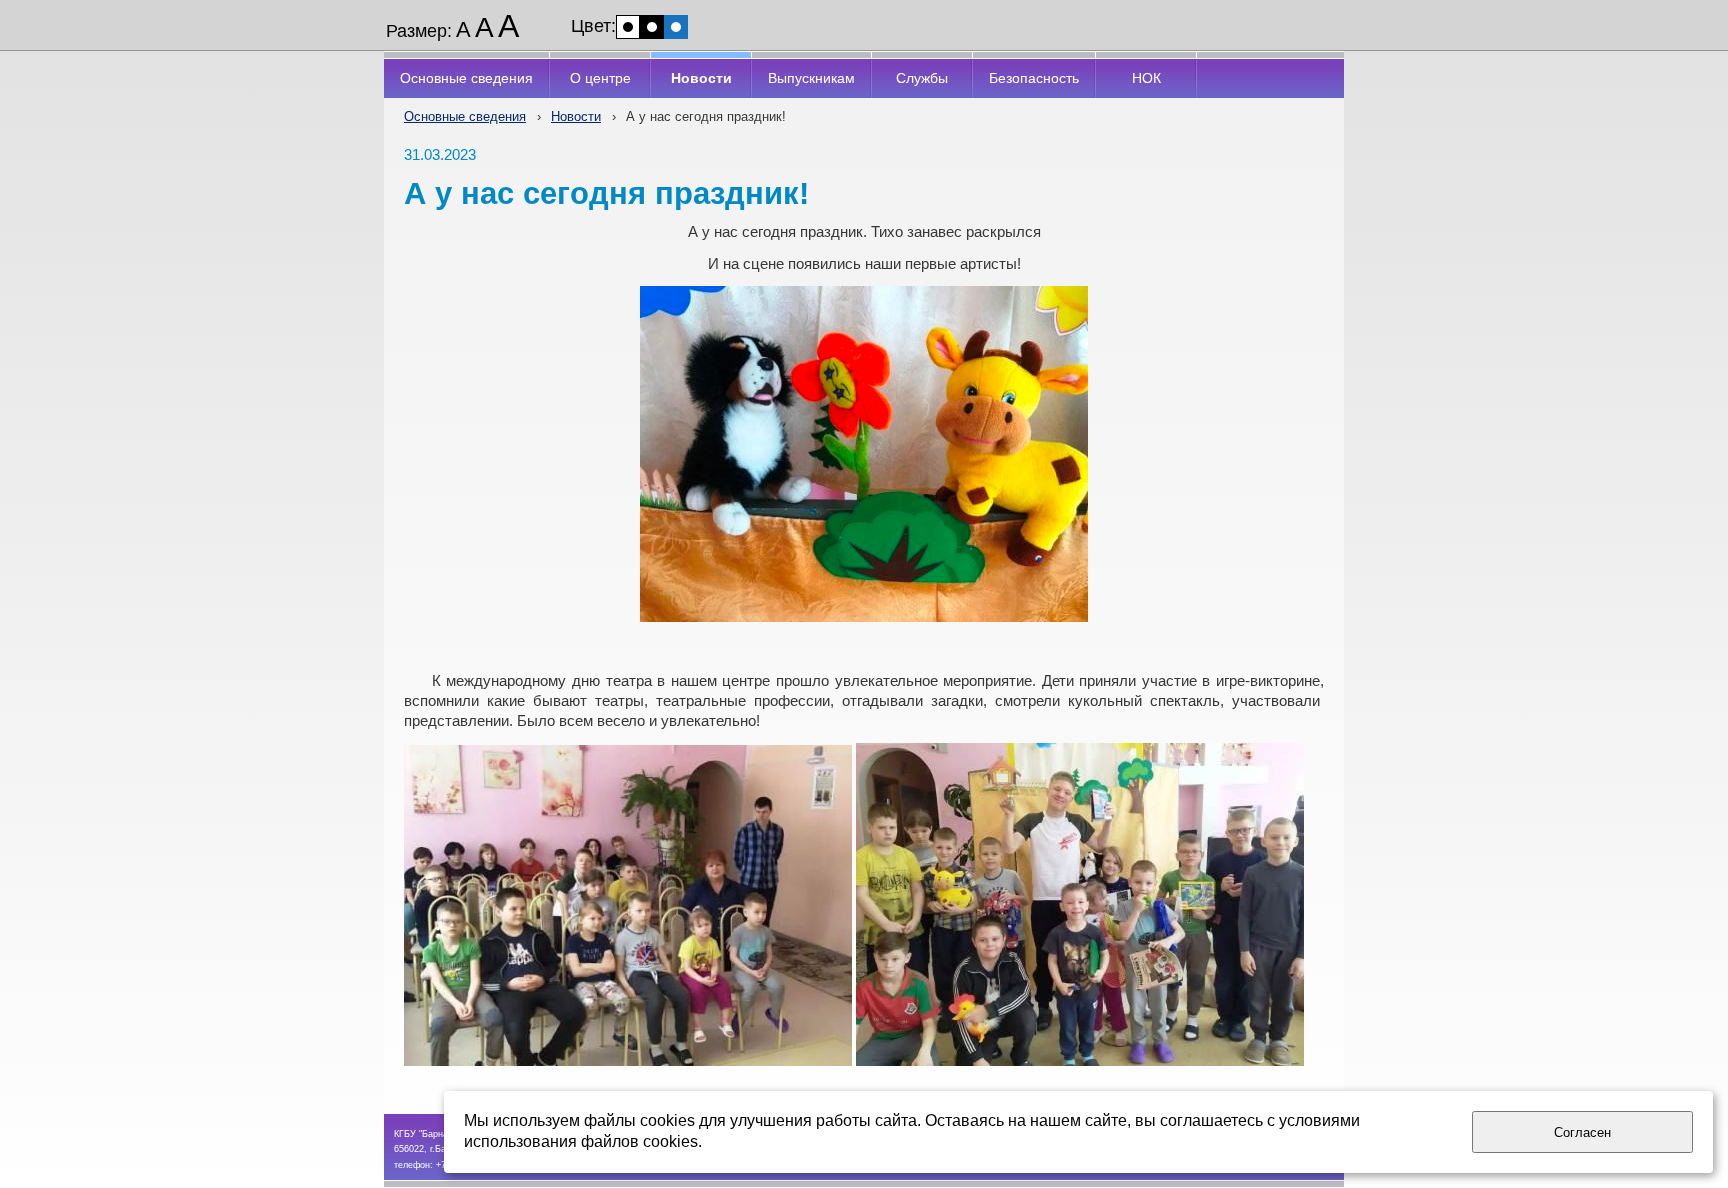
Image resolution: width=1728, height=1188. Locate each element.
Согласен (1582, 1132)
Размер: (419, 31)
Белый (628, 27)
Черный (652, 27)
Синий (676, 27)
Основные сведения (465, 116)
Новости (576, 116)
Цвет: (593, 26)
